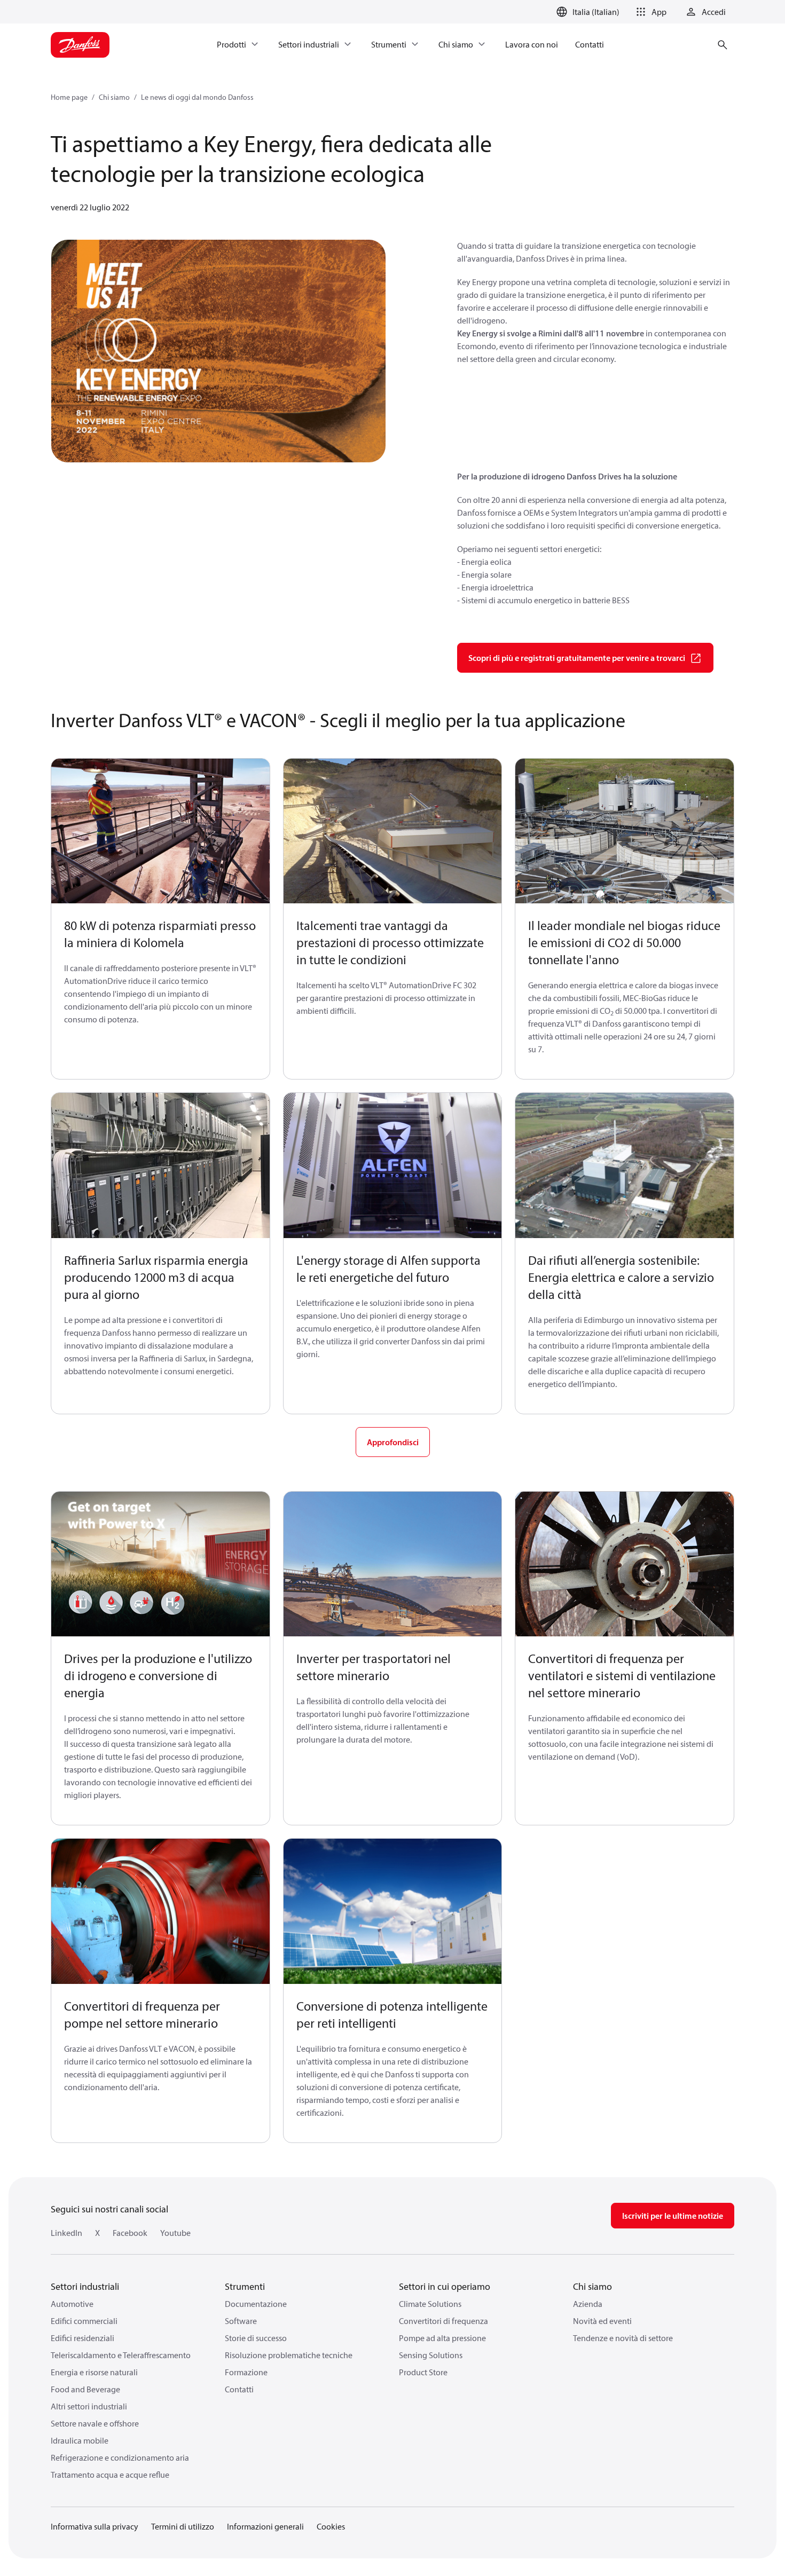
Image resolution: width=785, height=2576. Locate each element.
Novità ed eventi (602, 2321)
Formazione (246, 2372)
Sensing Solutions (431, 2355)
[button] (649, 12)
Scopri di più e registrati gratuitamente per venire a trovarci (577, 658)
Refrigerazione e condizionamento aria (120, 2457)
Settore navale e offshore (95, 2423)
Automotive (72, 2304)
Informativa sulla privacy (95, 2526)
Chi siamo (114, 97)
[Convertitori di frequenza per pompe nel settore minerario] (160, 1911)
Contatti (239, 2389)
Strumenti (245, 2286)
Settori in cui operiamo (445, 2286)
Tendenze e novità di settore (623, 2338)
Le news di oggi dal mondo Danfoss (197, 97)
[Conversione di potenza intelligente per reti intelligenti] (393, 1911)
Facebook (130, 2233)
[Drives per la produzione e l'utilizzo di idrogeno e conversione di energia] (160, 1564)
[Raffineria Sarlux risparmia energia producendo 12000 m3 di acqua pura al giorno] (160, 1165)
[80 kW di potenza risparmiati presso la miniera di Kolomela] (160, 831)
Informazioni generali (265, 2526)
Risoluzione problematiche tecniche (289, 2355)
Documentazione (256, 2304)
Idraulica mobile (80, 2440)
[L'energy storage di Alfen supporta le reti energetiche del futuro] (393, 1165)
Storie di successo (256, 2338)
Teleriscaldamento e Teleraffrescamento (121, 2355)
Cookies (331, 2526)
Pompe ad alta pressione (442, 2338)
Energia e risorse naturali (94, 2372)
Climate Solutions (430, 2304)
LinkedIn (66, 2233)
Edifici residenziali (83, 2338)
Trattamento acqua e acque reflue (110, 2475)
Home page (69, 97)
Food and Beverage (85, 2389)
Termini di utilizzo (183, 2526)
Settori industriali (85, 2286)
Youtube (175, 2233)
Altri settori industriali (89, 2406)
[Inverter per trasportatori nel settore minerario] (393, 1564)
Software (241, 2321)
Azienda (588, 2304)
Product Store (423, 2372)
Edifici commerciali (84, 2321)
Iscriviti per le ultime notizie (673, 2216)
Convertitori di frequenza (443, 2321)
